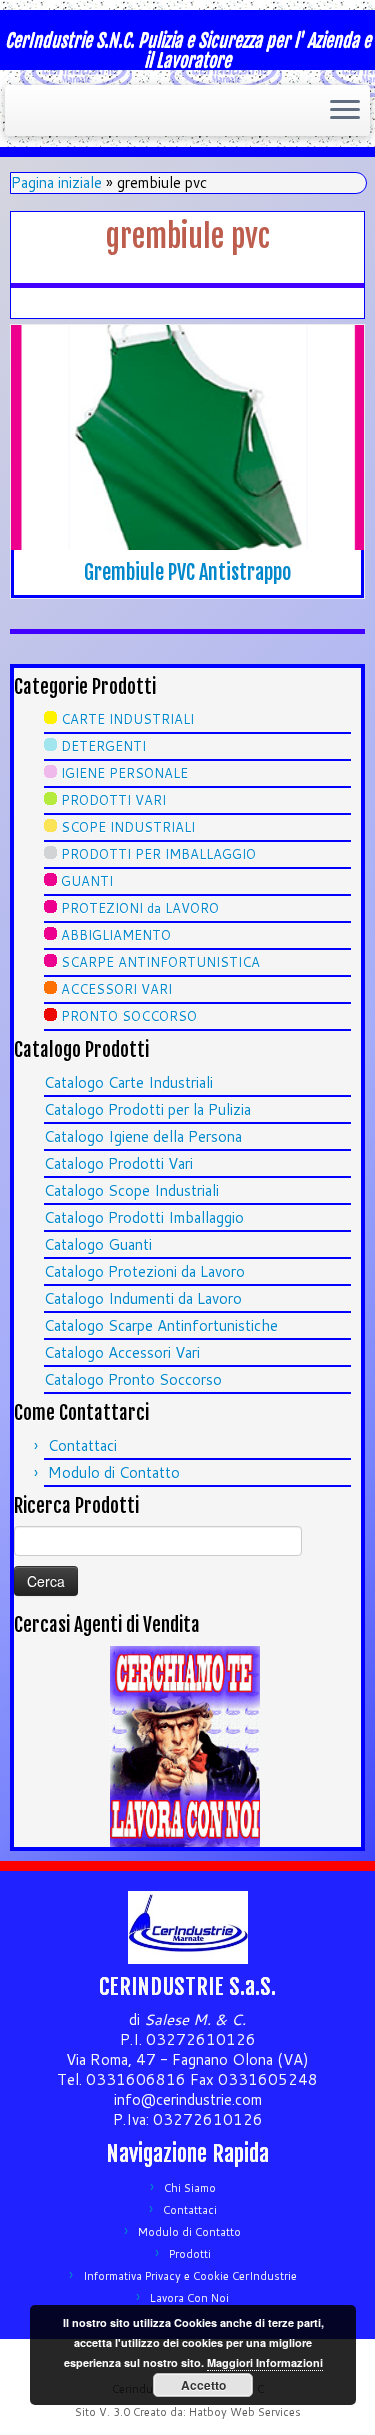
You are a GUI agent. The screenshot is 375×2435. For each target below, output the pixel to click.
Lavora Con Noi (189, 2298)
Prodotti (190, 2254)
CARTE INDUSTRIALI (127, 719)
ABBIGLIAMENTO (116, 935)
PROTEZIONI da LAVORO (140, 908)
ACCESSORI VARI (116, 989)
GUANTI (87, 881)
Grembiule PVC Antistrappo (187, 572)
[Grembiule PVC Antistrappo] (187, 437)
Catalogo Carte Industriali (128, 1082)
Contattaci (82, 1445)
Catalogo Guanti (98, 1244)
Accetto (203, 2385)
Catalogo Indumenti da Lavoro (143, 1298)
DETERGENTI (103, 746)
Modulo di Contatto (114, 1472)
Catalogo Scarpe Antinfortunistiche (161, 1325)
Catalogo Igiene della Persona (143, 1136)
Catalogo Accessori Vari (122, 1352)
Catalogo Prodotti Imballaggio (144, 1217)
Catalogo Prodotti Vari (118, 1163)
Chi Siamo (190, 2188)
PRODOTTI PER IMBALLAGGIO (158, 854)
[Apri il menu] (345, 111)
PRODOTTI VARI (113, 800)
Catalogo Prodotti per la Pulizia (147, 1109)
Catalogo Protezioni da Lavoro (144, 1271)
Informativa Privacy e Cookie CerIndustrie (190, 2276)
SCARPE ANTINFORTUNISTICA (160, 962)
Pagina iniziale (56, 182)
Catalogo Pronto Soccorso (133, 1379)
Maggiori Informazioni (265, 2362)
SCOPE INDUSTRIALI (128, 827)
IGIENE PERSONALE (124, 773)
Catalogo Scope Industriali (131, 1190)
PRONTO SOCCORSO (129, 1016)
